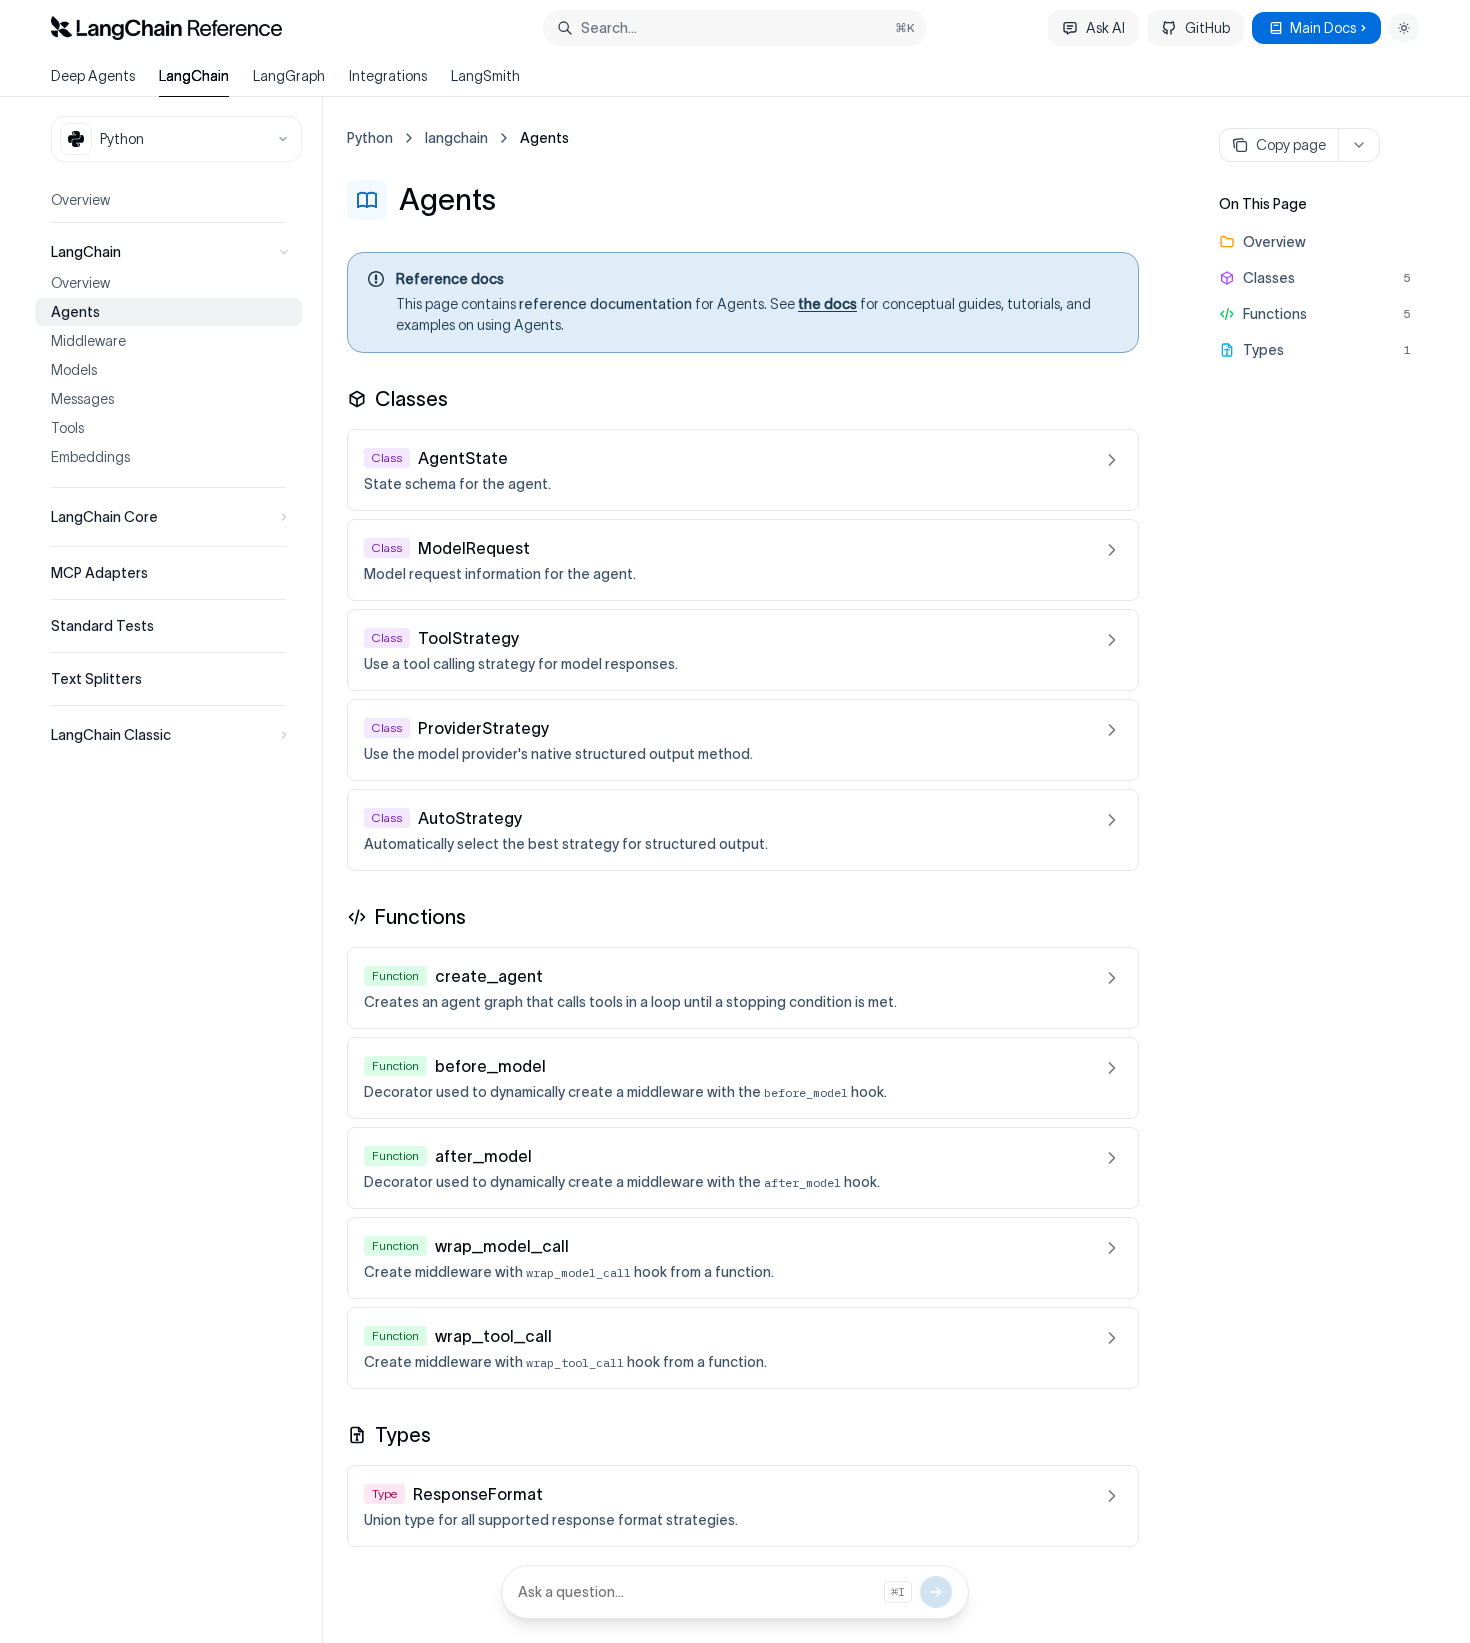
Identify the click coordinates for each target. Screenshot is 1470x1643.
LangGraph (289, 76)
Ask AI (1105, 28)
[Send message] (936, 1592)
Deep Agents (93, 76)
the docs (827, 304)
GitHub (1207, 28)
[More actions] (1359, 145)
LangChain (194, 76)
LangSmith (485, 76)
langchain (456, 138)
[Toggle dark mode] (1404, 28)
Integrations (388, 76)
